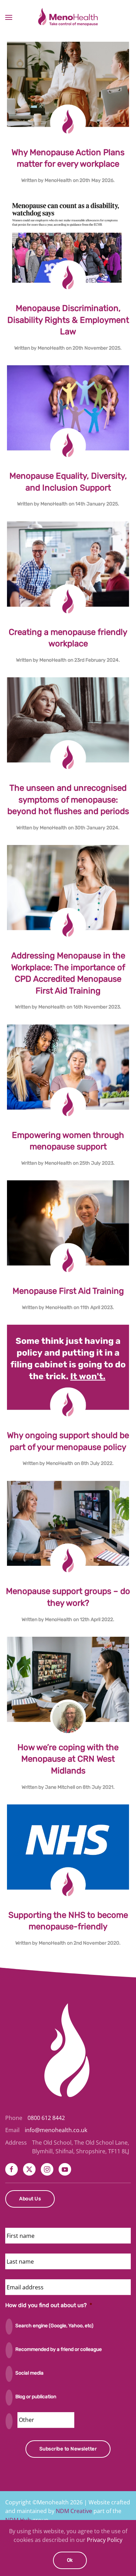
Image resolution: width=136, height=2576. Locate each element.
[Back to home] (68, 17)
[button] (9, 17)
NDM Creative (74, 2511)
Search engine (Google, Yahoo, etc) (54, 2326)
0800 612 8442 (46, 2118)
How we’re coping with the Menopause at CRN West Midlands (68, 1759)
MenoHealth (58, 180)
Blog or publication (36, 2397)
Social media (29, 2373)
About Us (30, 2199)
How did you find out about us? (49, 2305)
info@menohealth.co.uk (56, 2130)
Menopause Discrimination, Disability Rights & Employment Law (68, 320)
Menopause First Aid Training (68, 1291)
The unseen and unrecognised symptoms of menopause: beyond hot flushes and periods (68, 800)
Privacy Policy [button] (105, 2540)
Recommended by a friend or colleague (59, 2349)
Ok (70, 2560)
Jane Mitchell (60, 1787)
